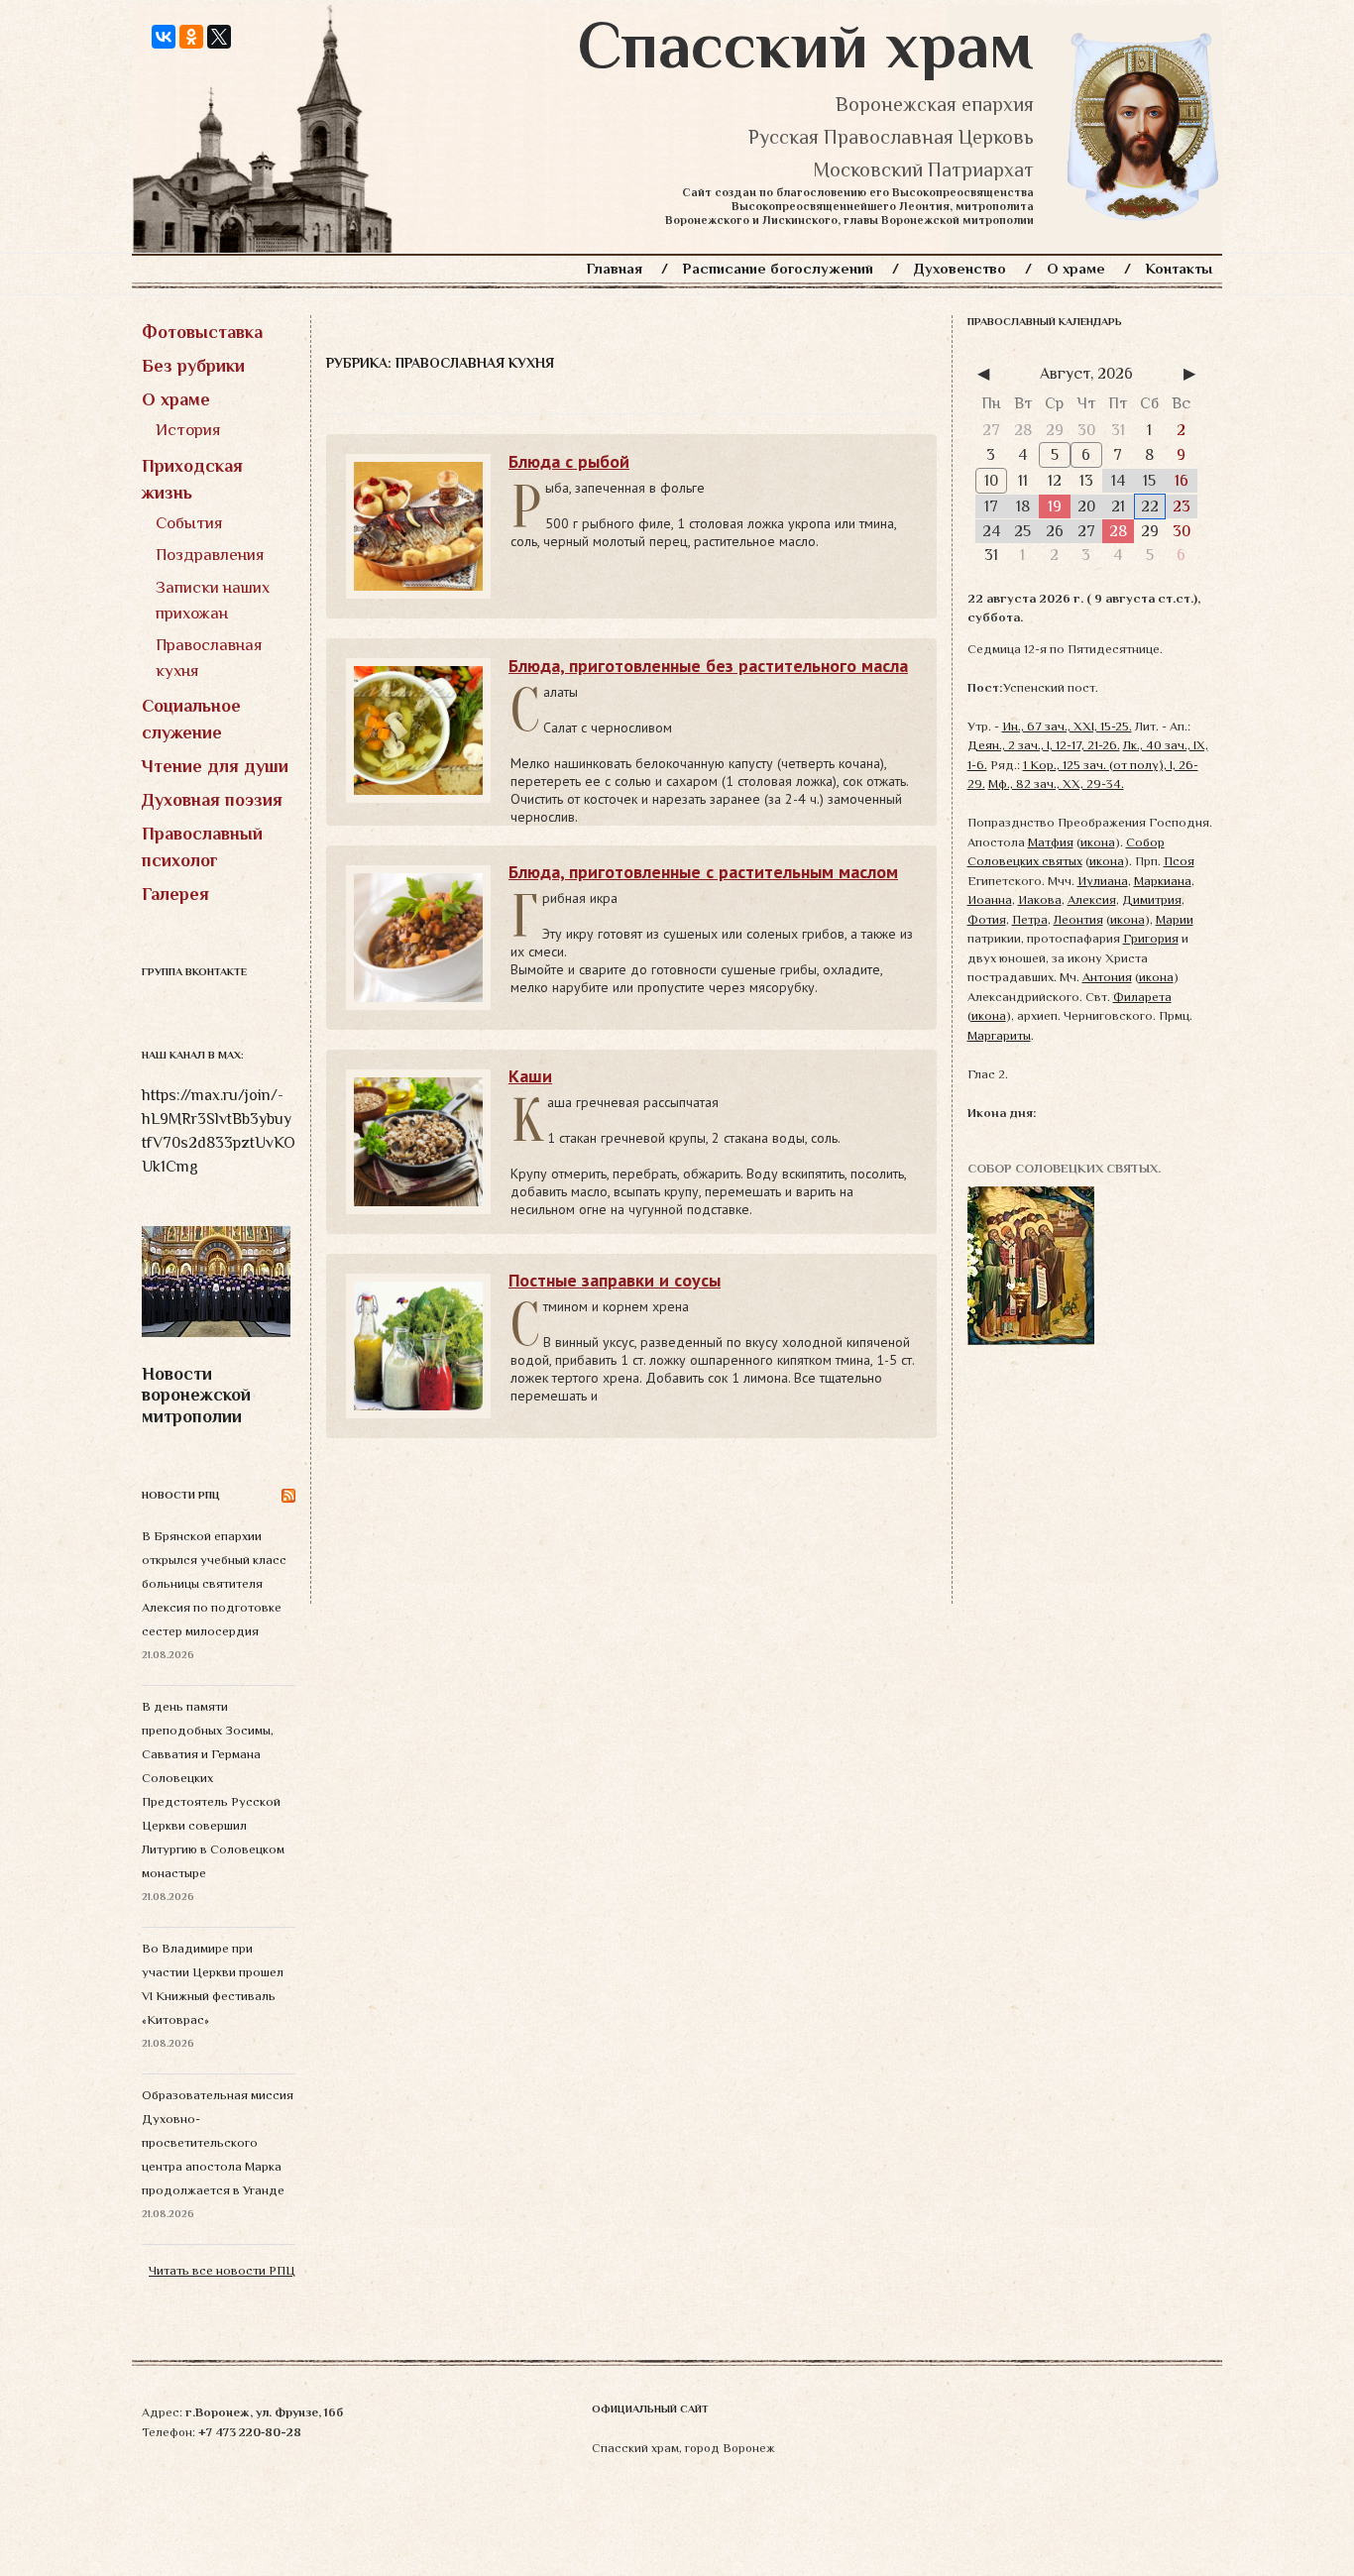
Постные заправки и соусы (615, 1280)
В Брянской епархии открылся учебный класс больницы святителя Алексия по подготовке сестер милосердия (214, 1583)
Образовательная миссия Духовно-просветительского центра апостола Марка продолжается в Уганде (218, 2142)
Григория (1151, 938)
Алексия (1092, 899)
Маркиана (1163, 881)
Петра (1030, 919)
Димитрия (1152, 899)
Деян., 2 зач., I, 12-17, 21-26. (1044, 745)
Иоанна (990, 899)
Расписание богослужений (778, 268)
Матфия (1051, 842)
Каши (530, 1076)
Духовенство (960, 268)
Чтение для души (215, 766)
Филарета (1142, 997)
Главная (615, 268)
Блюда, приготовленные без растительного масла (708, 666)
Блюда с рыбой (569, 461)
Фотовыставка (202, 332)
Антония (1107, 977)
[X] (219, 37)
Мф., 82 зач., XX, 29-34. (1056, 784)
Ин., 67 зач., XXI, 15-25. (1067, 726)
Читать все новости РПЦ (222, 2270)
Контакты (1179, 268)
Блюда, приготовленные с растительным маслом (703, 872)
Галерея (175, 894)
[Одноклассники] (191, 37)
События (189, 523)
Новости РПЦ (181, 1495)
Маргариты (999, 1035)
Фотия (987, 919)
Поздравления (210, 555)
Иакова (1040, 899)
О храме (1076, 268)
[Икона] (1031, 1264)
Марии (1175, 919)
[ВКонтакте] (164, 37)
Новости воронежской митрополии (196, 1395)
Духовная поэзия (212, 800)
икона (1098, 842)
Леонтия (1078, 919)
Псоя (1179, 861)
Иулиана (1103, 881)
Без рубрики (193, 366)
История (188, 430)
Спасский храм (806, 46)
